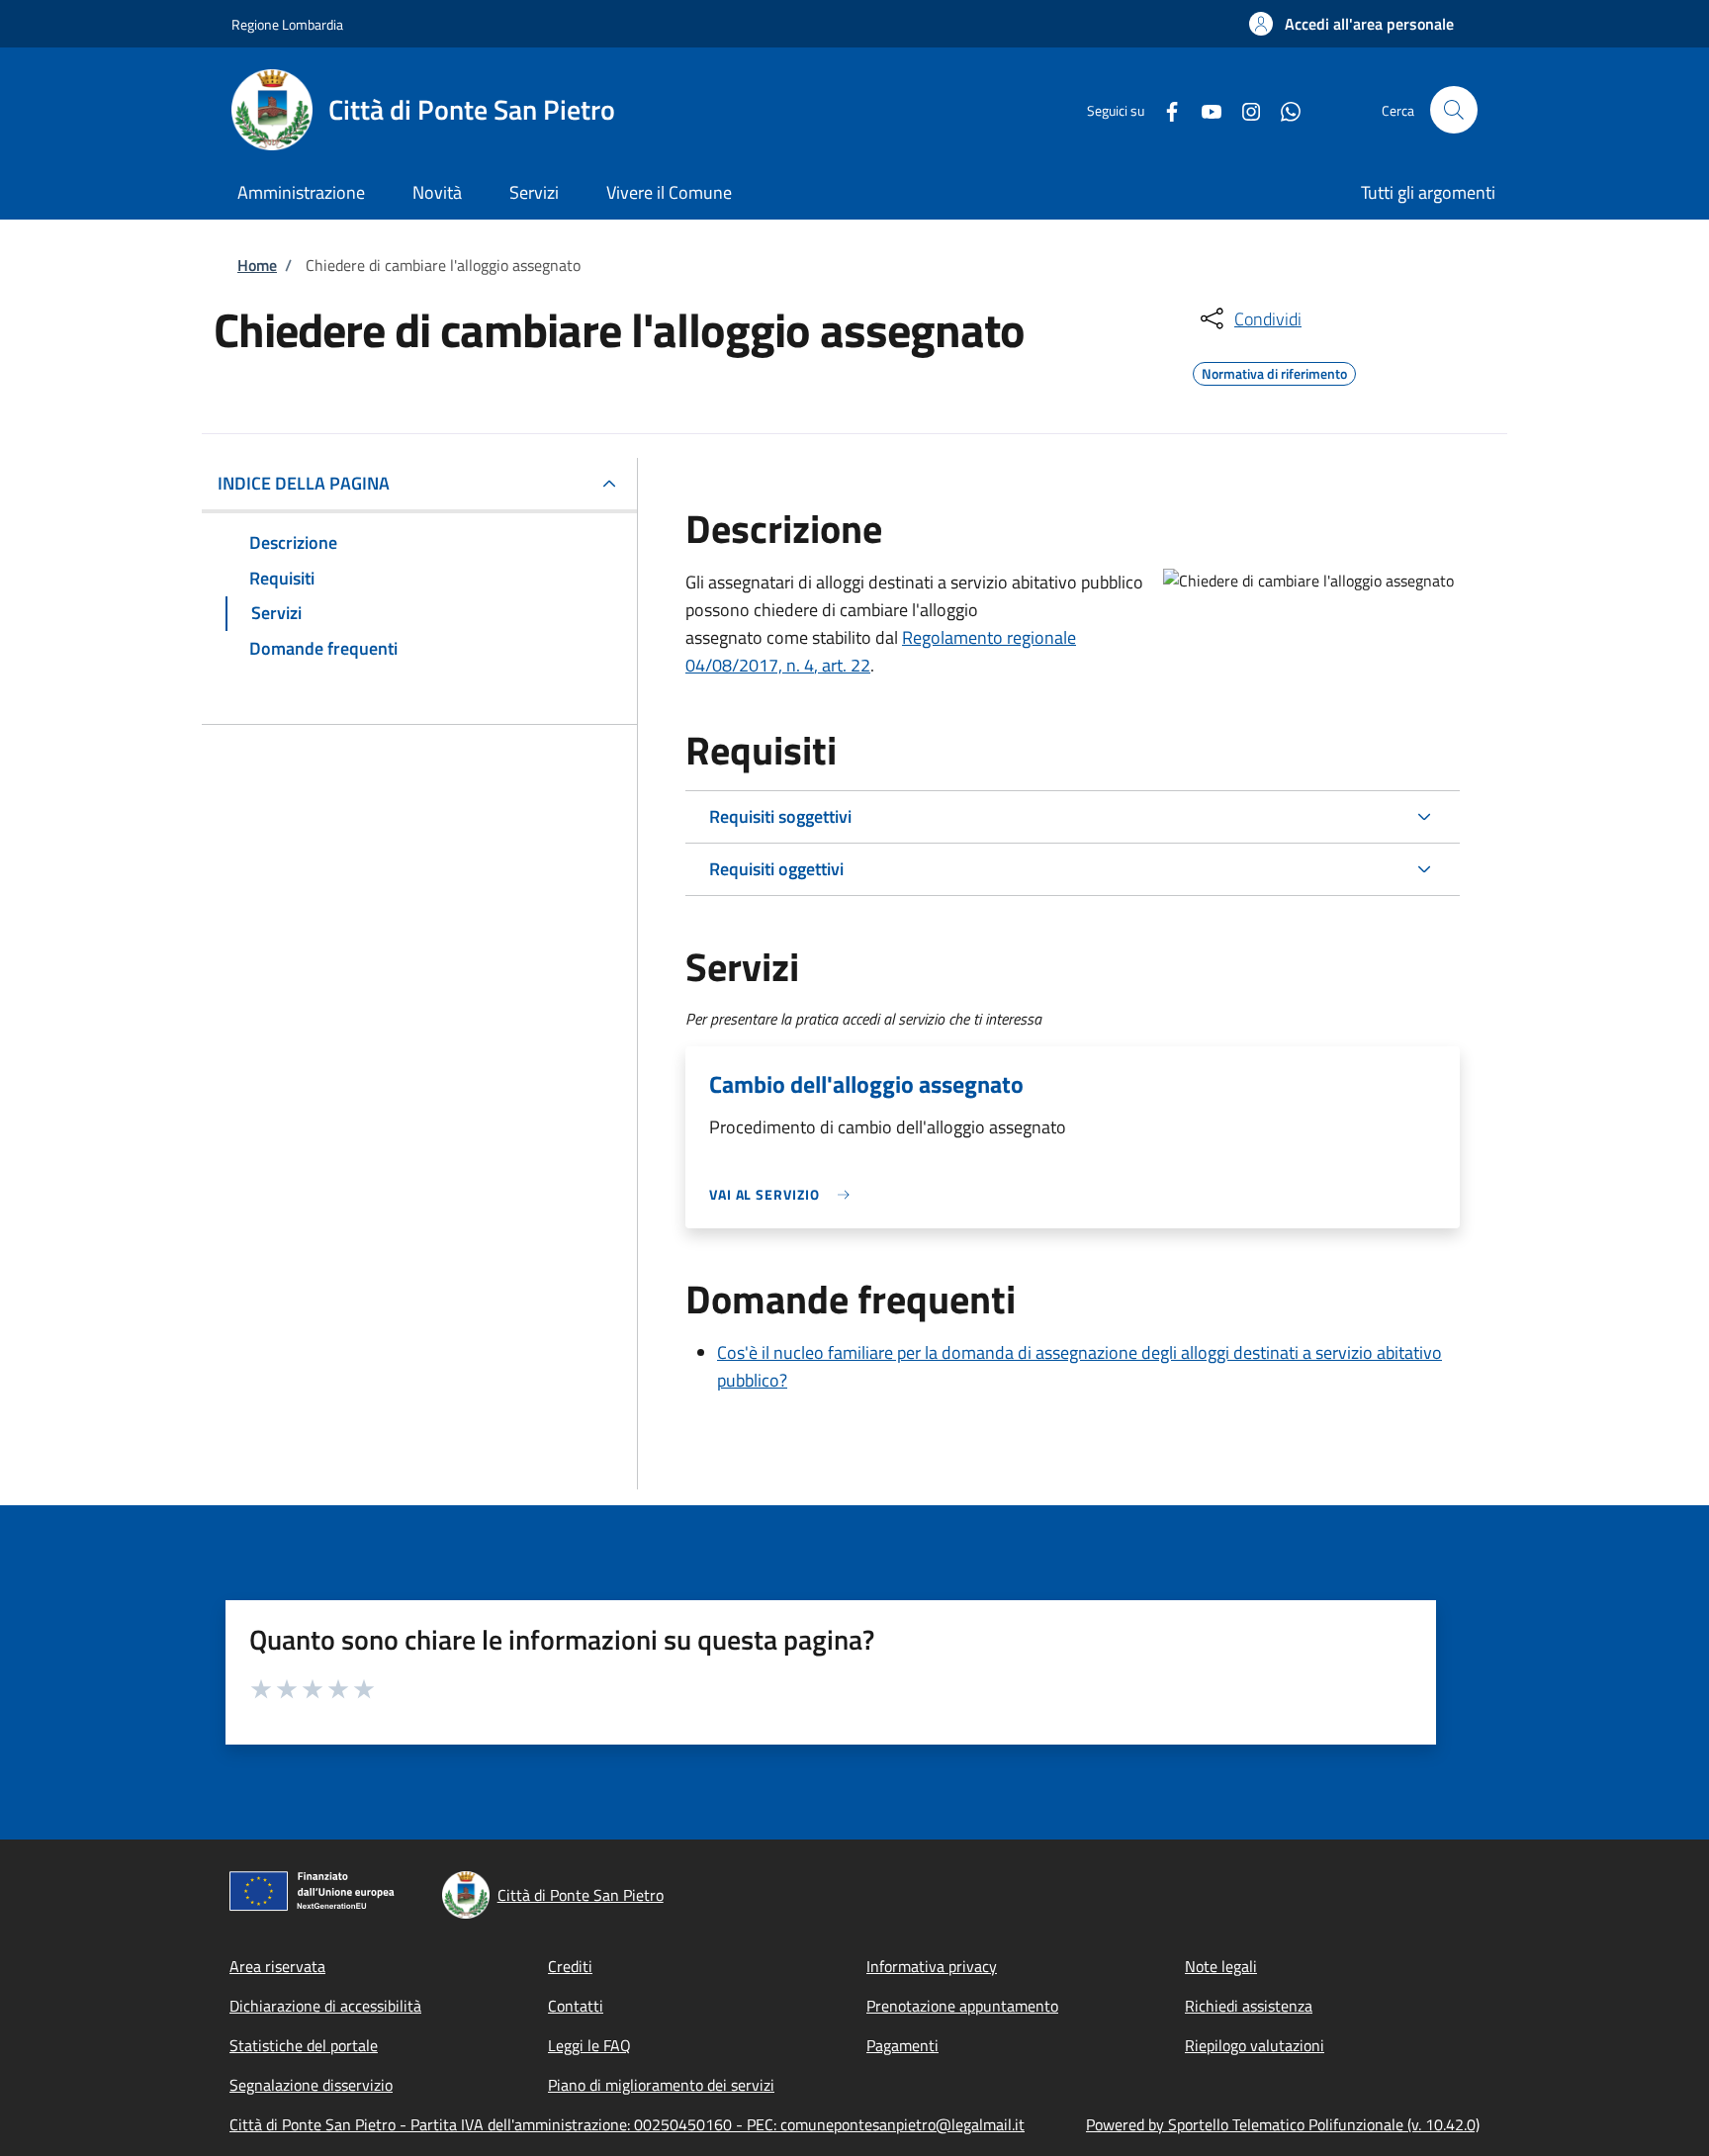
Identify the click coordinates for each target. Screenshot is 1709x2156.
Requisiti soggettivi (780, 816)
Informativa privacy (932, 1966)
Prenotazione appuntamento (962, 2006)
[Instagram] (1243, 109)
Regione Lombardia (287, 24)
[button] (1351, 24)
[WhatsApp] (1283, 109)
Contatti (576, 2006)
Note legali (1221, 1966)
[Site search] (1454, 110)
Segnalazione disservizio (311, 2085)
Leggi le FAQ (589, 2045)
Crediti (570, 1966)
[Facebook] (1164, 109)
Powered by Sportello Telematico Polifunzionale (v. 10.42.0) (1283, 2124)
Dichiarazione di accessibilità (325, 2006)
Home (257, 265)
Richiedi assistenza (1249, 2006)
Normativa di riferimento (1274, 371)
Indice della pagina (304, 483)
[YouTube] (1204, 109)
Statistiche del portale (304, 2045)
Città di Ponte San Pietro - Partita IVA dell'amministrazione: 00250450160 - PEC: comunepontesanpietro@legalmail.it (627, 2124)
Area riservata (277, 1966)
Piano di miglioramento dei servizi (661, 2085)
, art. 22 (842, 665)
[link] (784, 1194)
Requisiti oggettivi (776, 869)
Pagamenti (902, 2045)
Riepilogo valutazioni (1255, 2045)
